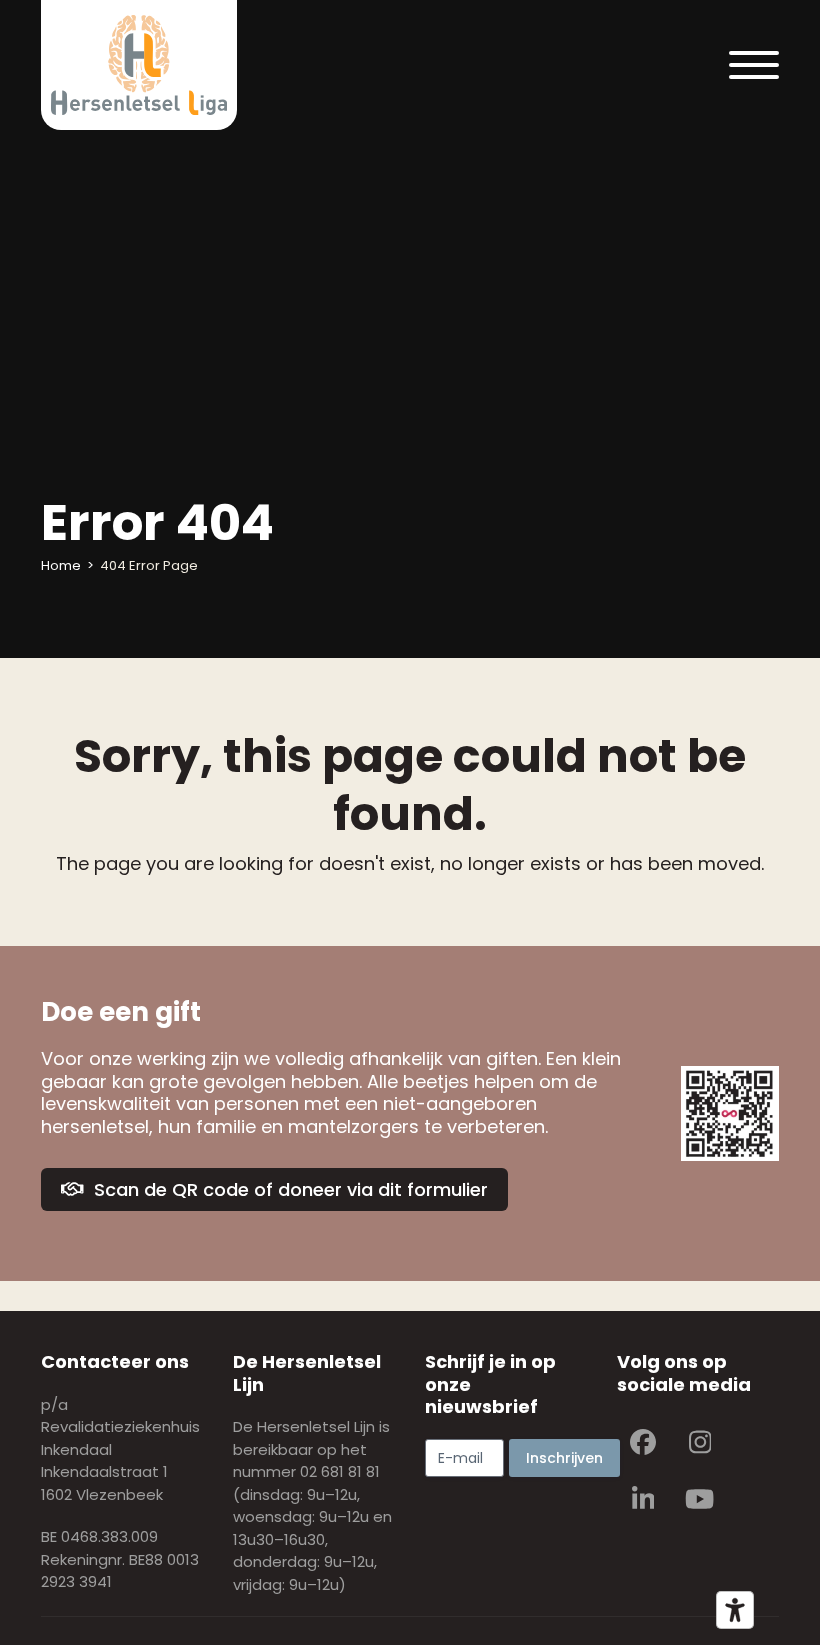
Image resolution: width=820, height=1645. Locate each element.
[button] (754, 65)
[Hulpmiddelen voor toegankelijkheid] (735, 1610)
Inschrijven (564, 1458)
